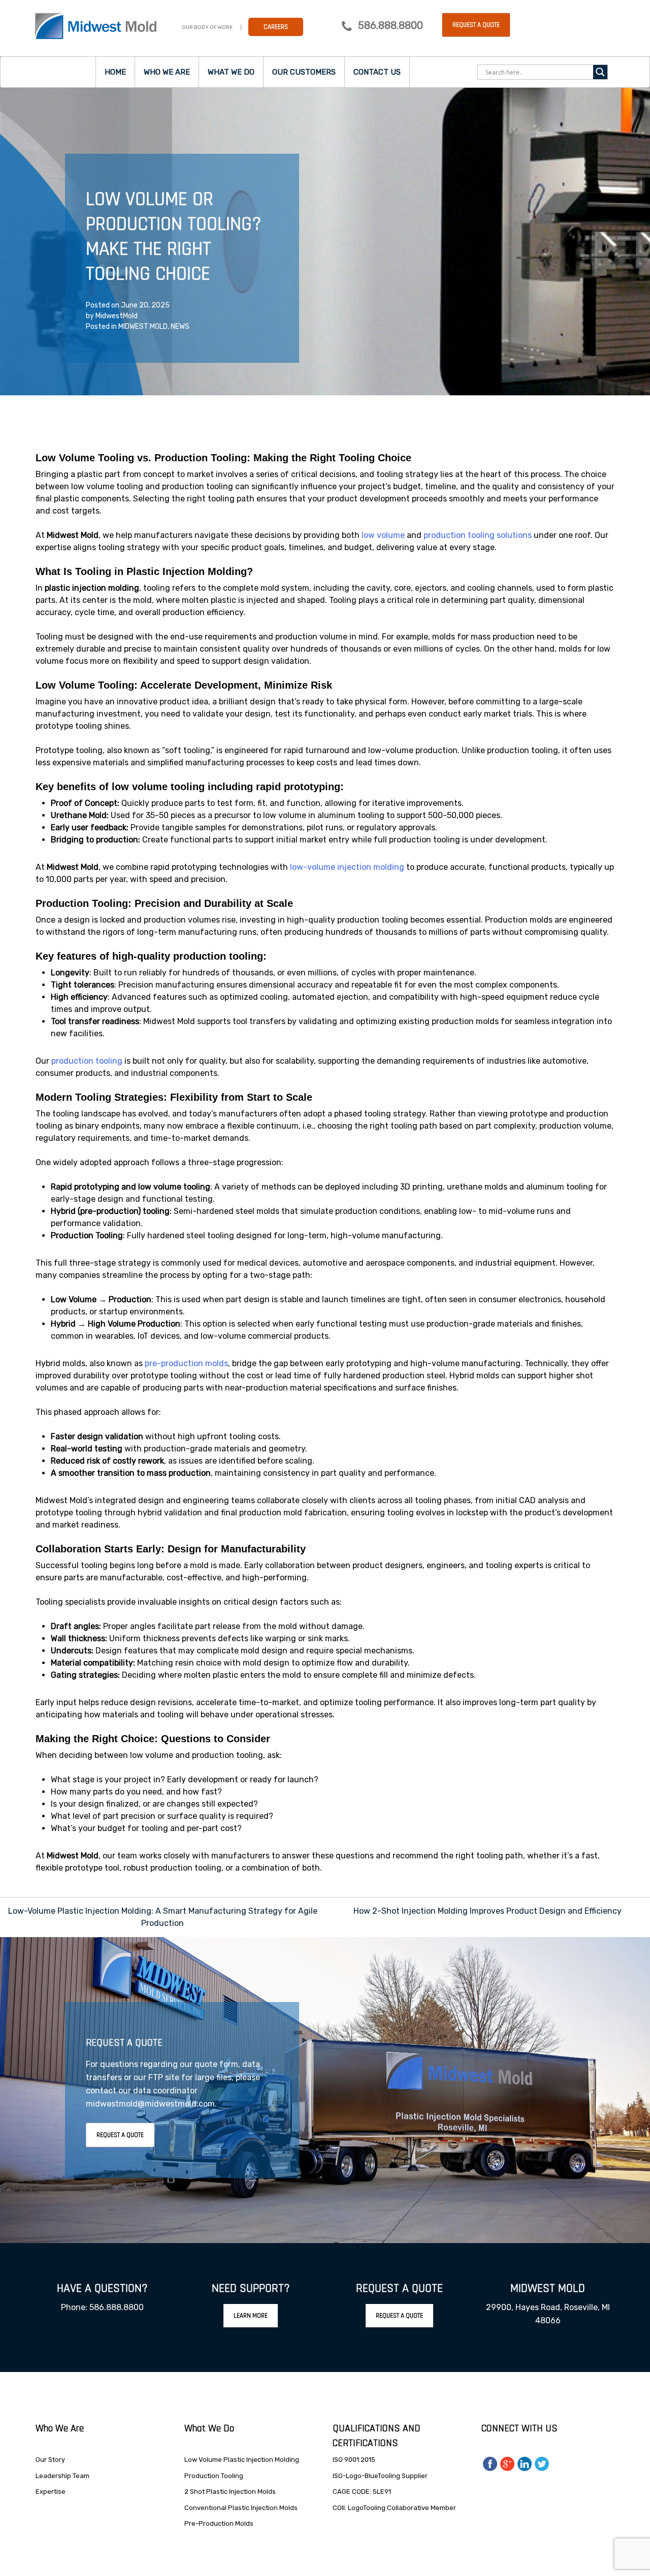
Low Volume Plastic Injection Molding (242, 2460)
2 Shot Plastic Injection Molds (230, 2492)
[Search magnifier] (600, 72)
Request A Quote (120, 2135)
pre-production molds (186, 1363)
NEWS (180, 327)
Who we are (167, 72)
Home (115, 72)
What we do (231, 72)
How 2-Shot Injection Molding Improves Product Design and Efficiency (487, 1911)
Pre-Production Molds (219, 2523)
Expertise (51, 2492)
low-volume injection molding (347, 867)
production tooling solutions (478, 535)
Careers (276, 27)
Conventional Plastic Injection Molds (241, 2508)
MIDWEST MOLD (143, 327)
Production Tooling (214, 2476)
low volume (383, 535)
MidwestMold (117, 316)
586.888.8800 (391, 25)
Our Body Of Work (207, 27)
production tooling (87, 1061)
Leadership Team (62, 2476)
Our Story (50, 2460)
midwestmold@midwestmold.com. (151, 2104)
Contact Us (377, 72)
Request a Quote (476, 25)
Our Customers (304, 72)
